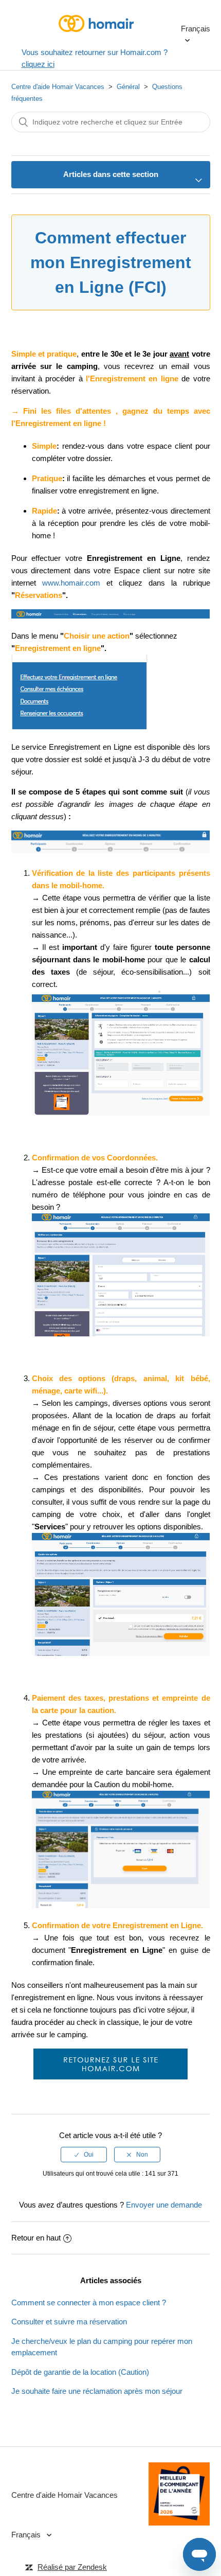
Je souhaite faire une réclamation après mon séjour (97, 2391)
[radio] (84, 2155)
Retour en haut (36, 2238)
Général (128, 87)
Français (196, 29)
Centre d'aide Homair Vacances (58, 87)
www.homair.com (74, 583)
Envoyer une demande (164, 2205)
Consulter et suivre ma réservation (69, 2322)
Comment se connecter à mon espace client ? (89, 2302)
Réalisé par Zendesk (72, 2567)
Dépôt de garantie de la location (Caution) (80, 2372)
